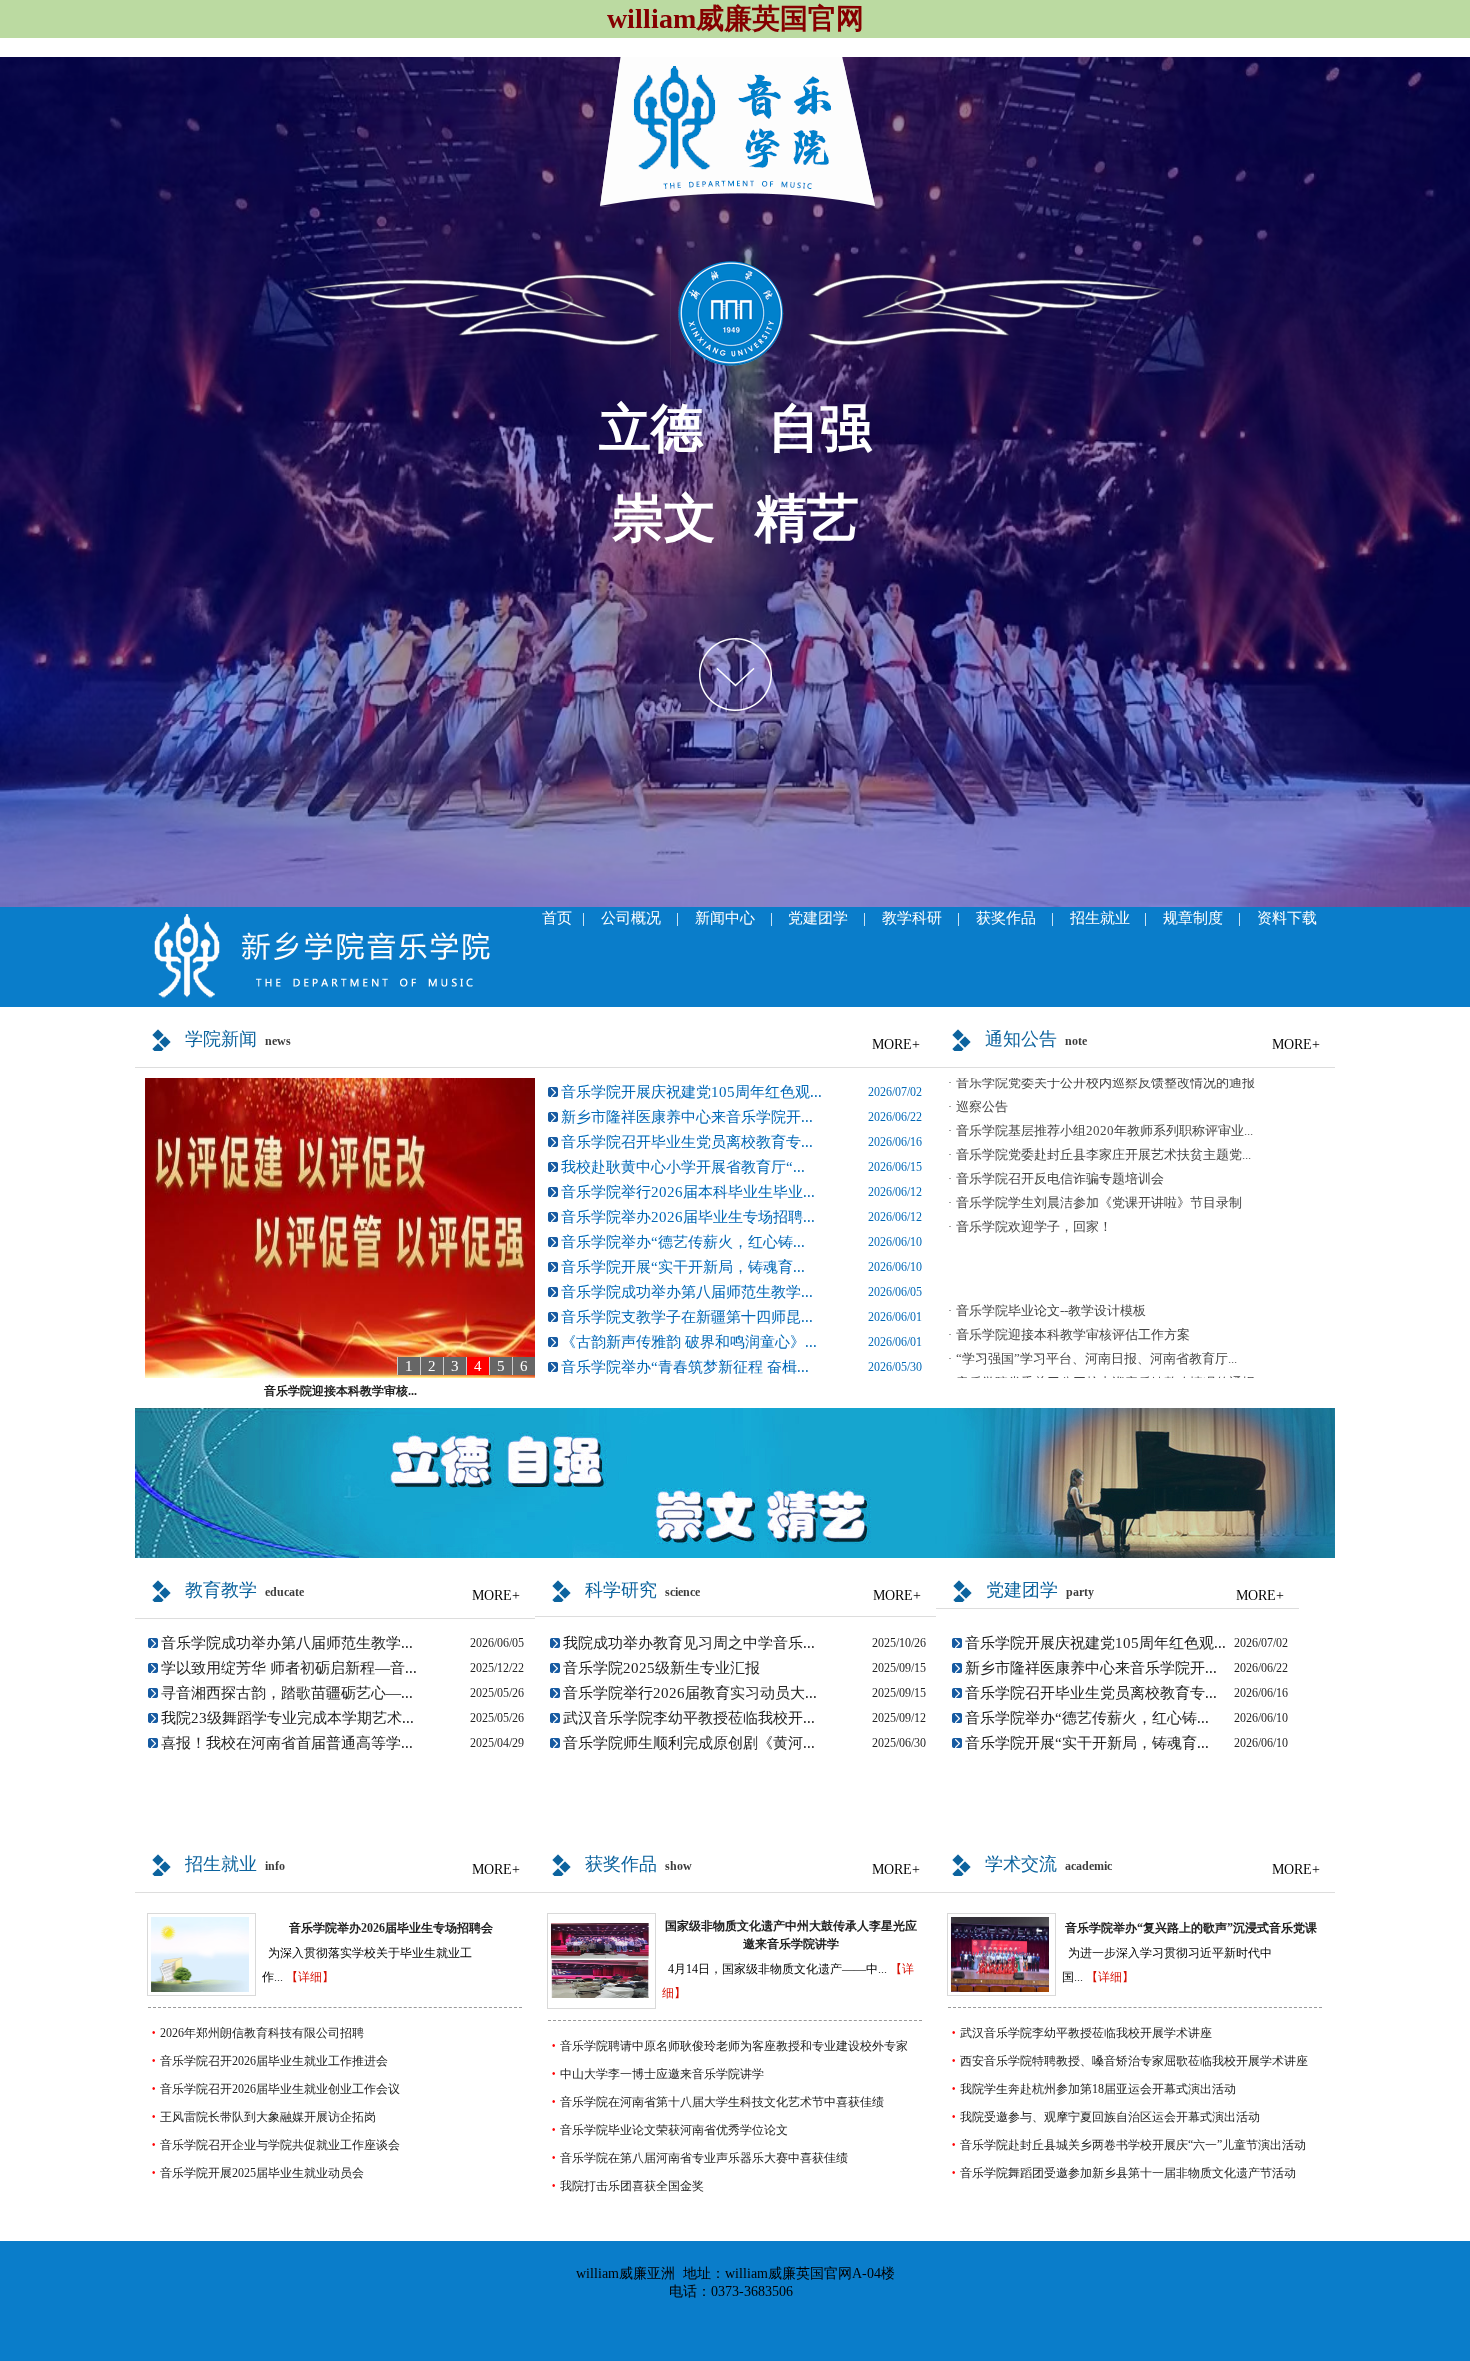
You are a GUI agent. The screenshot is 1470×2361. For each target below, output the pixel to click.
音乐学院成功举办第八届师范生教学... (687, 1292)
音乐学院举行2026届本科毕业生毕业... (688, 1192)
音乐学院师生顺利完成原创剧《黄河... (689, 1743)
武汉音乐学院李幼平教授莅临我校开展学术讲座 (1086, 2033)
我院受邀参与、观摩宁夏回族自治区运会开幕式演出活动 (1110, 2117)
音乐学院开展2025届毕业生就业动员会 (262, 2173)
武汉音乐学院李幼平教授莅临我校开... (689, 1718)
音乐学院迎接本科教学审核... (340, 1391)
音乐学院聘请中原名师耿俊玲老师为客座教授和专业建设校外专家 (734, 2046)
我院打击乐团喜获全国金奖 (632, 2186)
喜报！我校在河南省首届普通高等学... (287, 1743)
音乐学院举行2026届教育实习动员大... (690, 1693)
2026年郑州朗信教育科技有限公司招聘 (262, 2033)
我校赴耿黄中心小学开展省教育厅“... (683, 1167)
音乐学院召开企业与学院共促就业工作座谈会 (280, 2145)
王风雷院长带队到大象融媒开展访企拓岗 (268, 2117)
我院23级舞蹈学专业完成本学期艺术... (287, 1718)
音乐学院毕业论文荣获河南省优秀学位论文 (674, 2130)
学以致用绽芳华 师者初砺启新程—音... (289, 1668)
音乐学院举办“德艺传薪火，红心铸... (683, 1242)
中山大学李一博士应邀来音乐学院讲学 (662, 2074)
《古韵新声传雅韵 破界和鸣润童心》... (689, 1342)
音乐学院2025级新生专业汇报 (661, 1668)
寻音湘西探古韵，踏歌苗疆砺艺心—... (287, 1693)
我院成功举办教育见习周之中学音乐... (689, 1643)
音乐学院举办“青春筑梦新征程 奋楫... (685, 1367)
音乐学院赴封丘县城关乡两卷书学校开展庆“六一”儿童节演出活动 (1133, 2145)
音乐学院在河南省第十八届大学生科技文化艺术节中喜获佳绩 (722, 2102)
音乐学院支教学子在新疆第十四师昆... (687, 1317)
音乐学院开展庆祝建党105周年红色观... (691, 1092)
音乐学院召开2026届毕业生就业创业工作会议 (280, 2089)
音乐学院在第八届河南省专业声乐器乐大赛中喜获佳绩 (704, 2158)
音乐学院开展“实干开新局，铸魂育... (683, 1267)
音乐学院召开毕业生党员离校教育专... (687, 1142)
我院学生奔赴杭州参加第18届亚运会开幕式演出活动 (1098, 2089)
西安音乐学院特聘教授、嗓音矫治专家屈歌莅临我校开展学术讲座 (1134, 2061)
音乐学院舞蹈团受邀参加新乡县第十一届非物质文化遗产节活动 (1128, 2173)
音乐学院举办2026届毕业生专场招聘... (688, 1217)
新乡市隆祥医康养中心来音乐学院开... (687, 1117)
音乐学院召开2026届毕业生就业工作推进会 (274, 2061)
